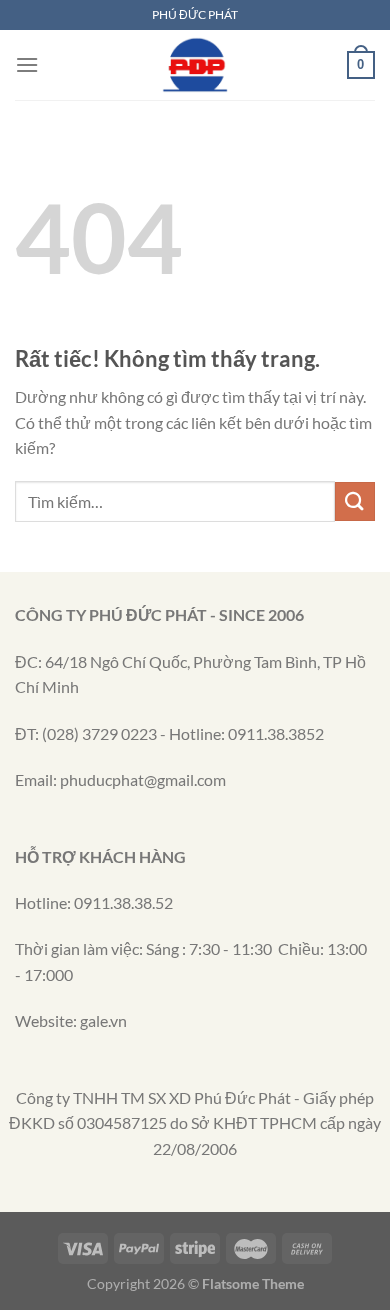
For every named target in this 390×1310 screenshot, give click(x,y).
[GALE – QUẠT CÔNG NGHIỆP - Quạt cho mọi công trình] (195, 65)
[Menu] (27, 64)
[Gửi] (355, 501)
